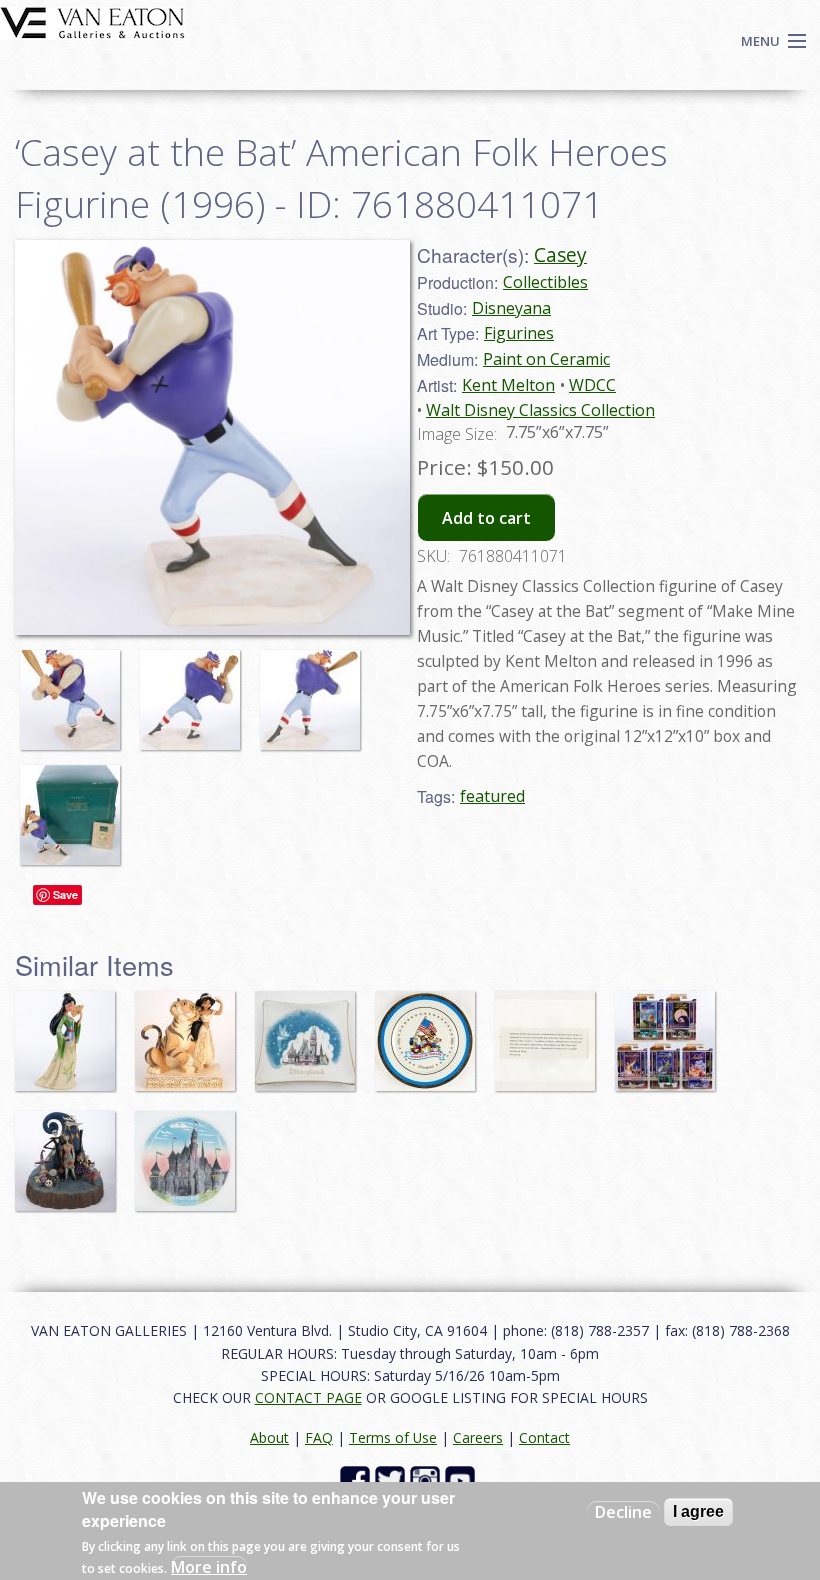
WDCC (592, 385)
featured (492, 796)
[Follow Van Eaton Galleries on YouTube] (462, 1479)
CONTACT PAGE (308, 1397)
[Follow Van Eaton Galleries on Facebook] (357, 1479)
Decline (623, 1512)
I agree (698, 1511)
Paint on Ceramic (546, 359)
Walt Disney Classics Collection (540, 410)
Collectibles (545, 282)
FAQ (319, 1437)
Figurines (519, 333)
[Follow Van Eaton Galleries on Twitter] (392, 1479)
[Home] (92, 21)
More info (209, 1567)
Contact (544, 1437)
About (269, 1437)
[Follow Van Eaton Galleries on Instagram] (427, 1479)
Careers (478, 1437)
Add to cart (486, 518)
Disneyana (511, 308)
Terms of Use (393, 1437)
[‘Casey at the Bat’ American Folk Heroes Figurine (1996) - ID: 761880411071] (75, 690)
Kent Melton (508, 385)
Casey (560, 254)
